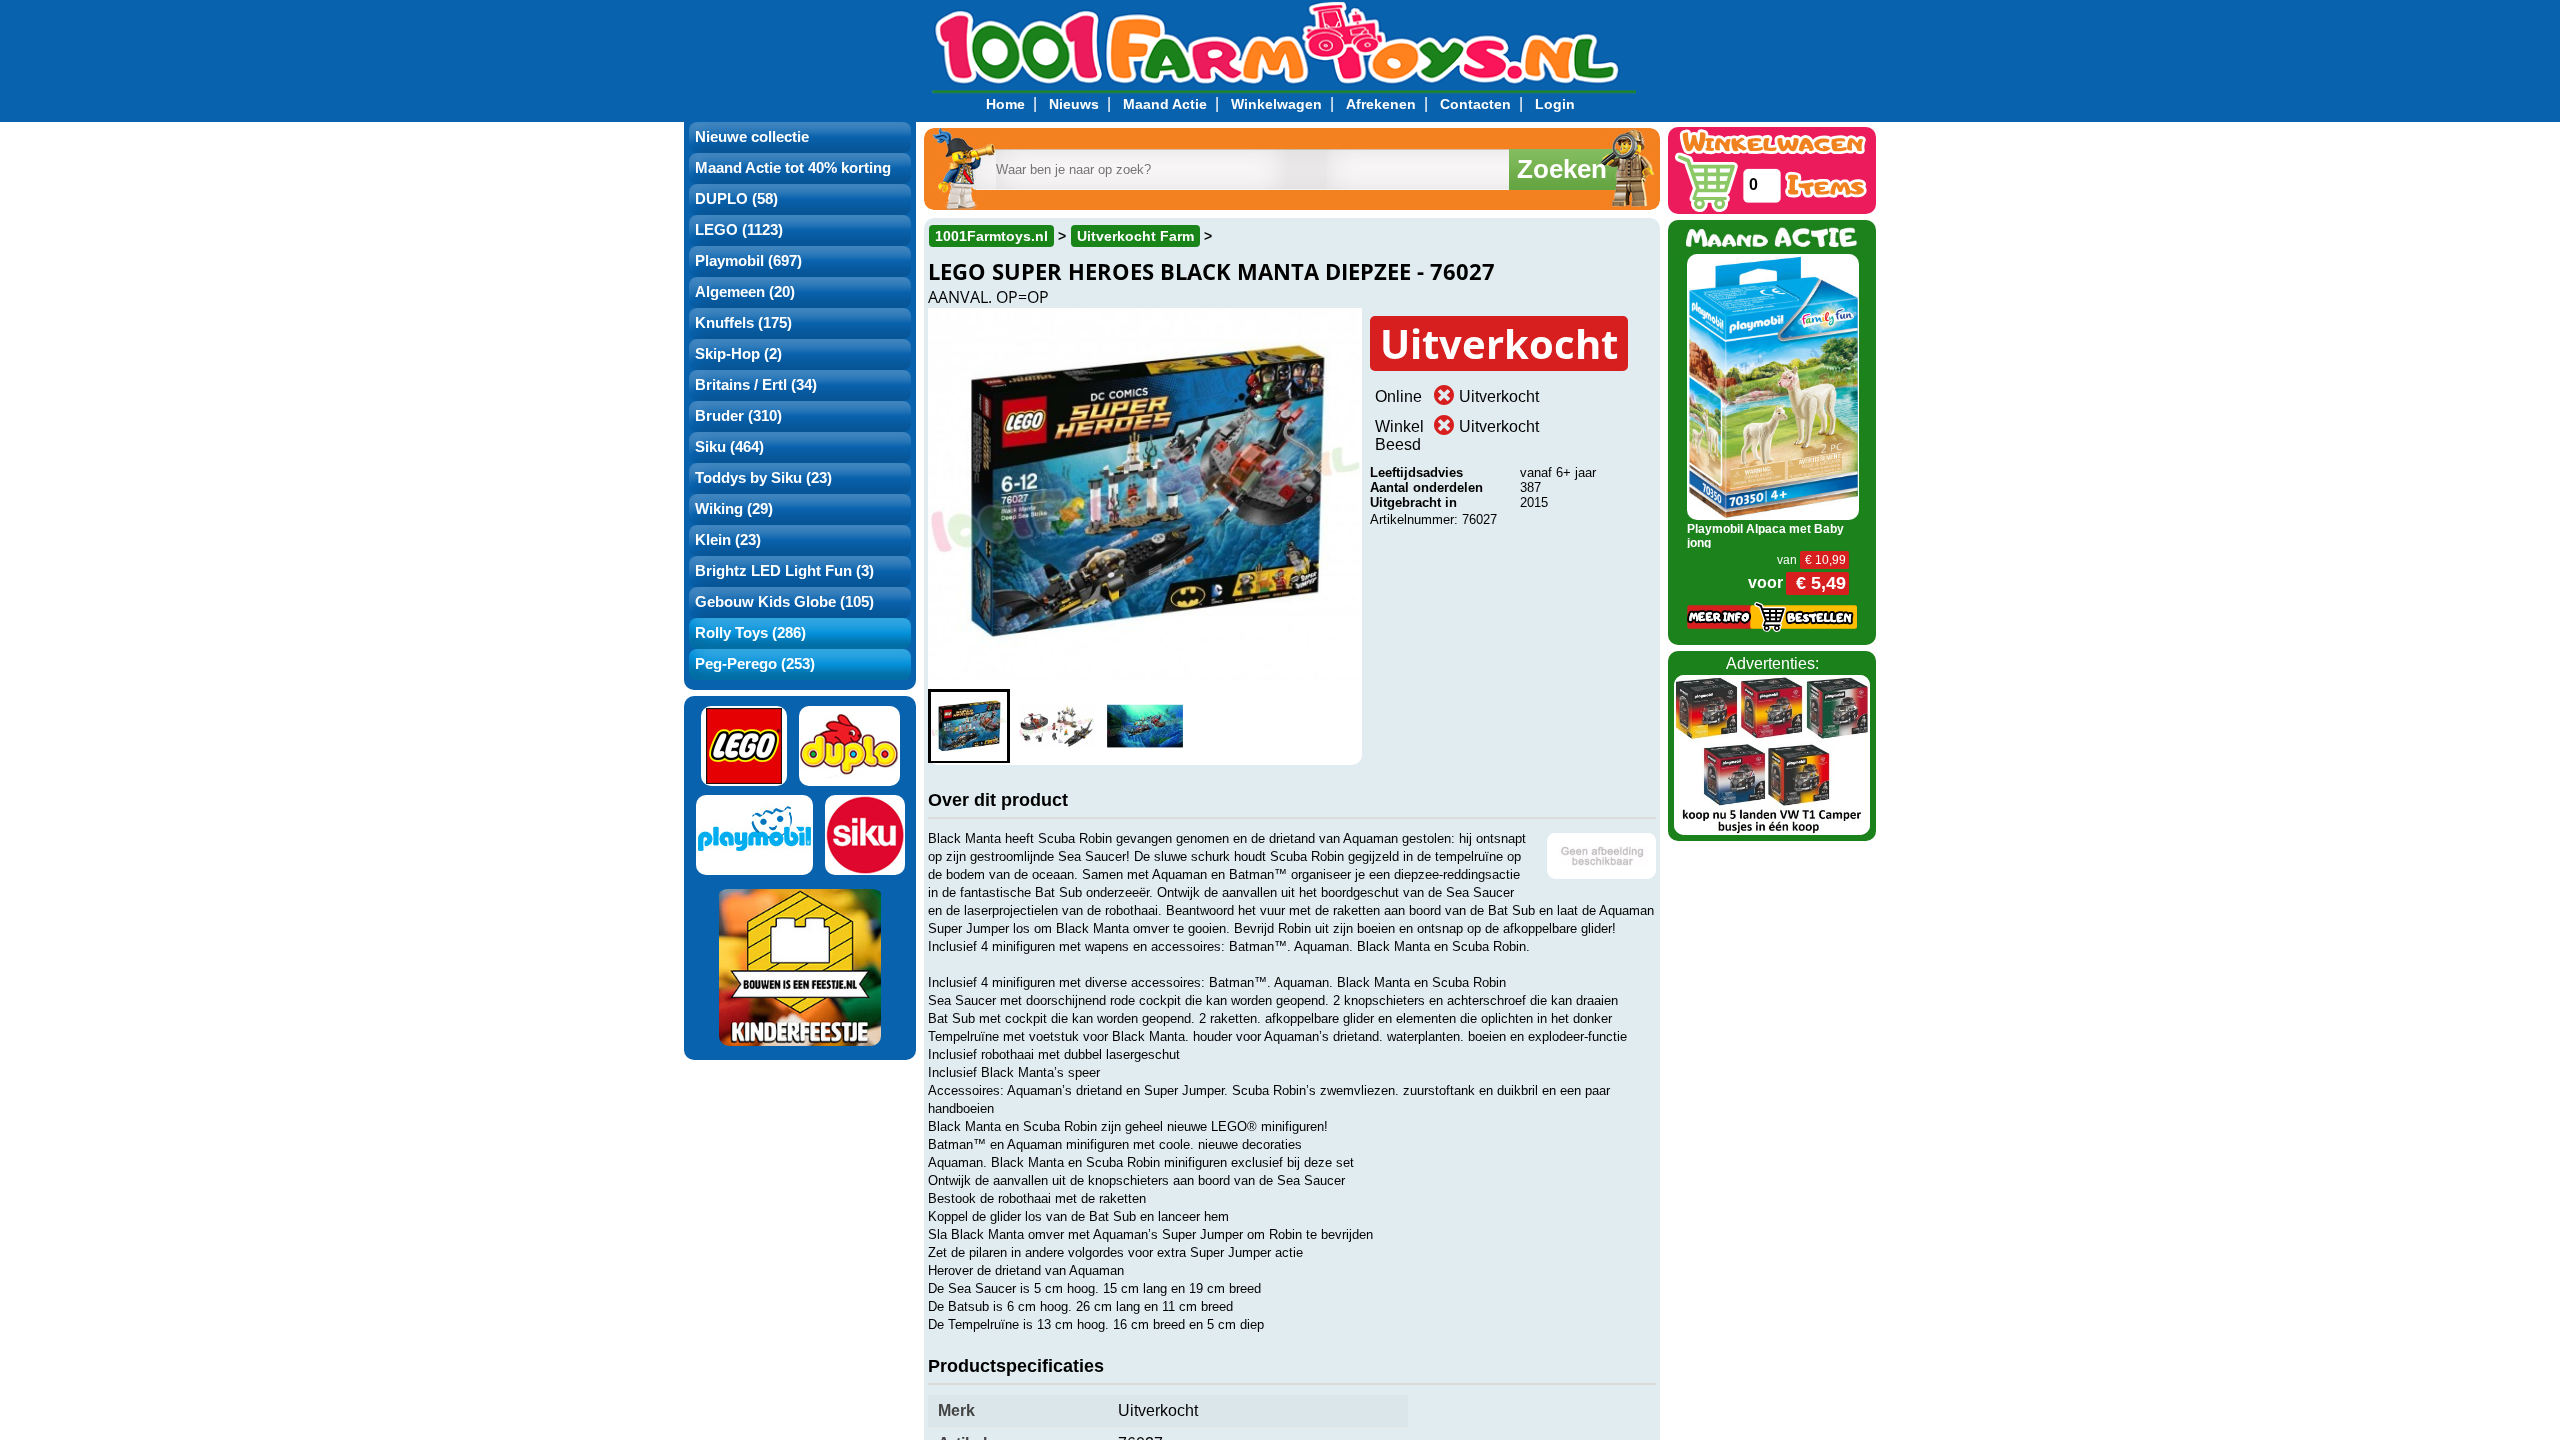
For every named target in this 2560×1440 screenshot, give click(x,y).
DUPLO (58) (736, 199)
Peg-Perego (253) (755, 664)
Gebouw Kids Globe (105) (784, 602)
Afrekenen (1381, 104)
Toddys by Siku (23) (763, 478)
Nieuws (1074, 104)
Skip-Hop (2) (738, 354)
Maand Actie (1165, 104)
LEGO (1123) (739, 230)
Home (1005, 104)
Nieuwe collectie (752, 137)
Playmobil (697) (748, 261)
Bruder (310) (738, 416)
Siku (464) (729, 447)
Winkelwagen (1276, 104)
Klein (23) (728, 540)
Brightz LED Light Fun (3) (784, 571)
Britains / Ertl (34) (756, 385)
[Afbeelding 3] (1145, 726)
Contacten (1475, 104)
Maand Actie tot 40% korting (793, 168)
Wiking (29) (734, 509)
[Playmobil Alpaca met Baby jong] (1773, 385)
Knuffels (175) (743, 323)
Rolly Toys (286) (750, 633)
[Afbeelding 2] (1057, 726)
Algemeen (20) (745, 292)
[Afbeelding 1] (969, 726)
